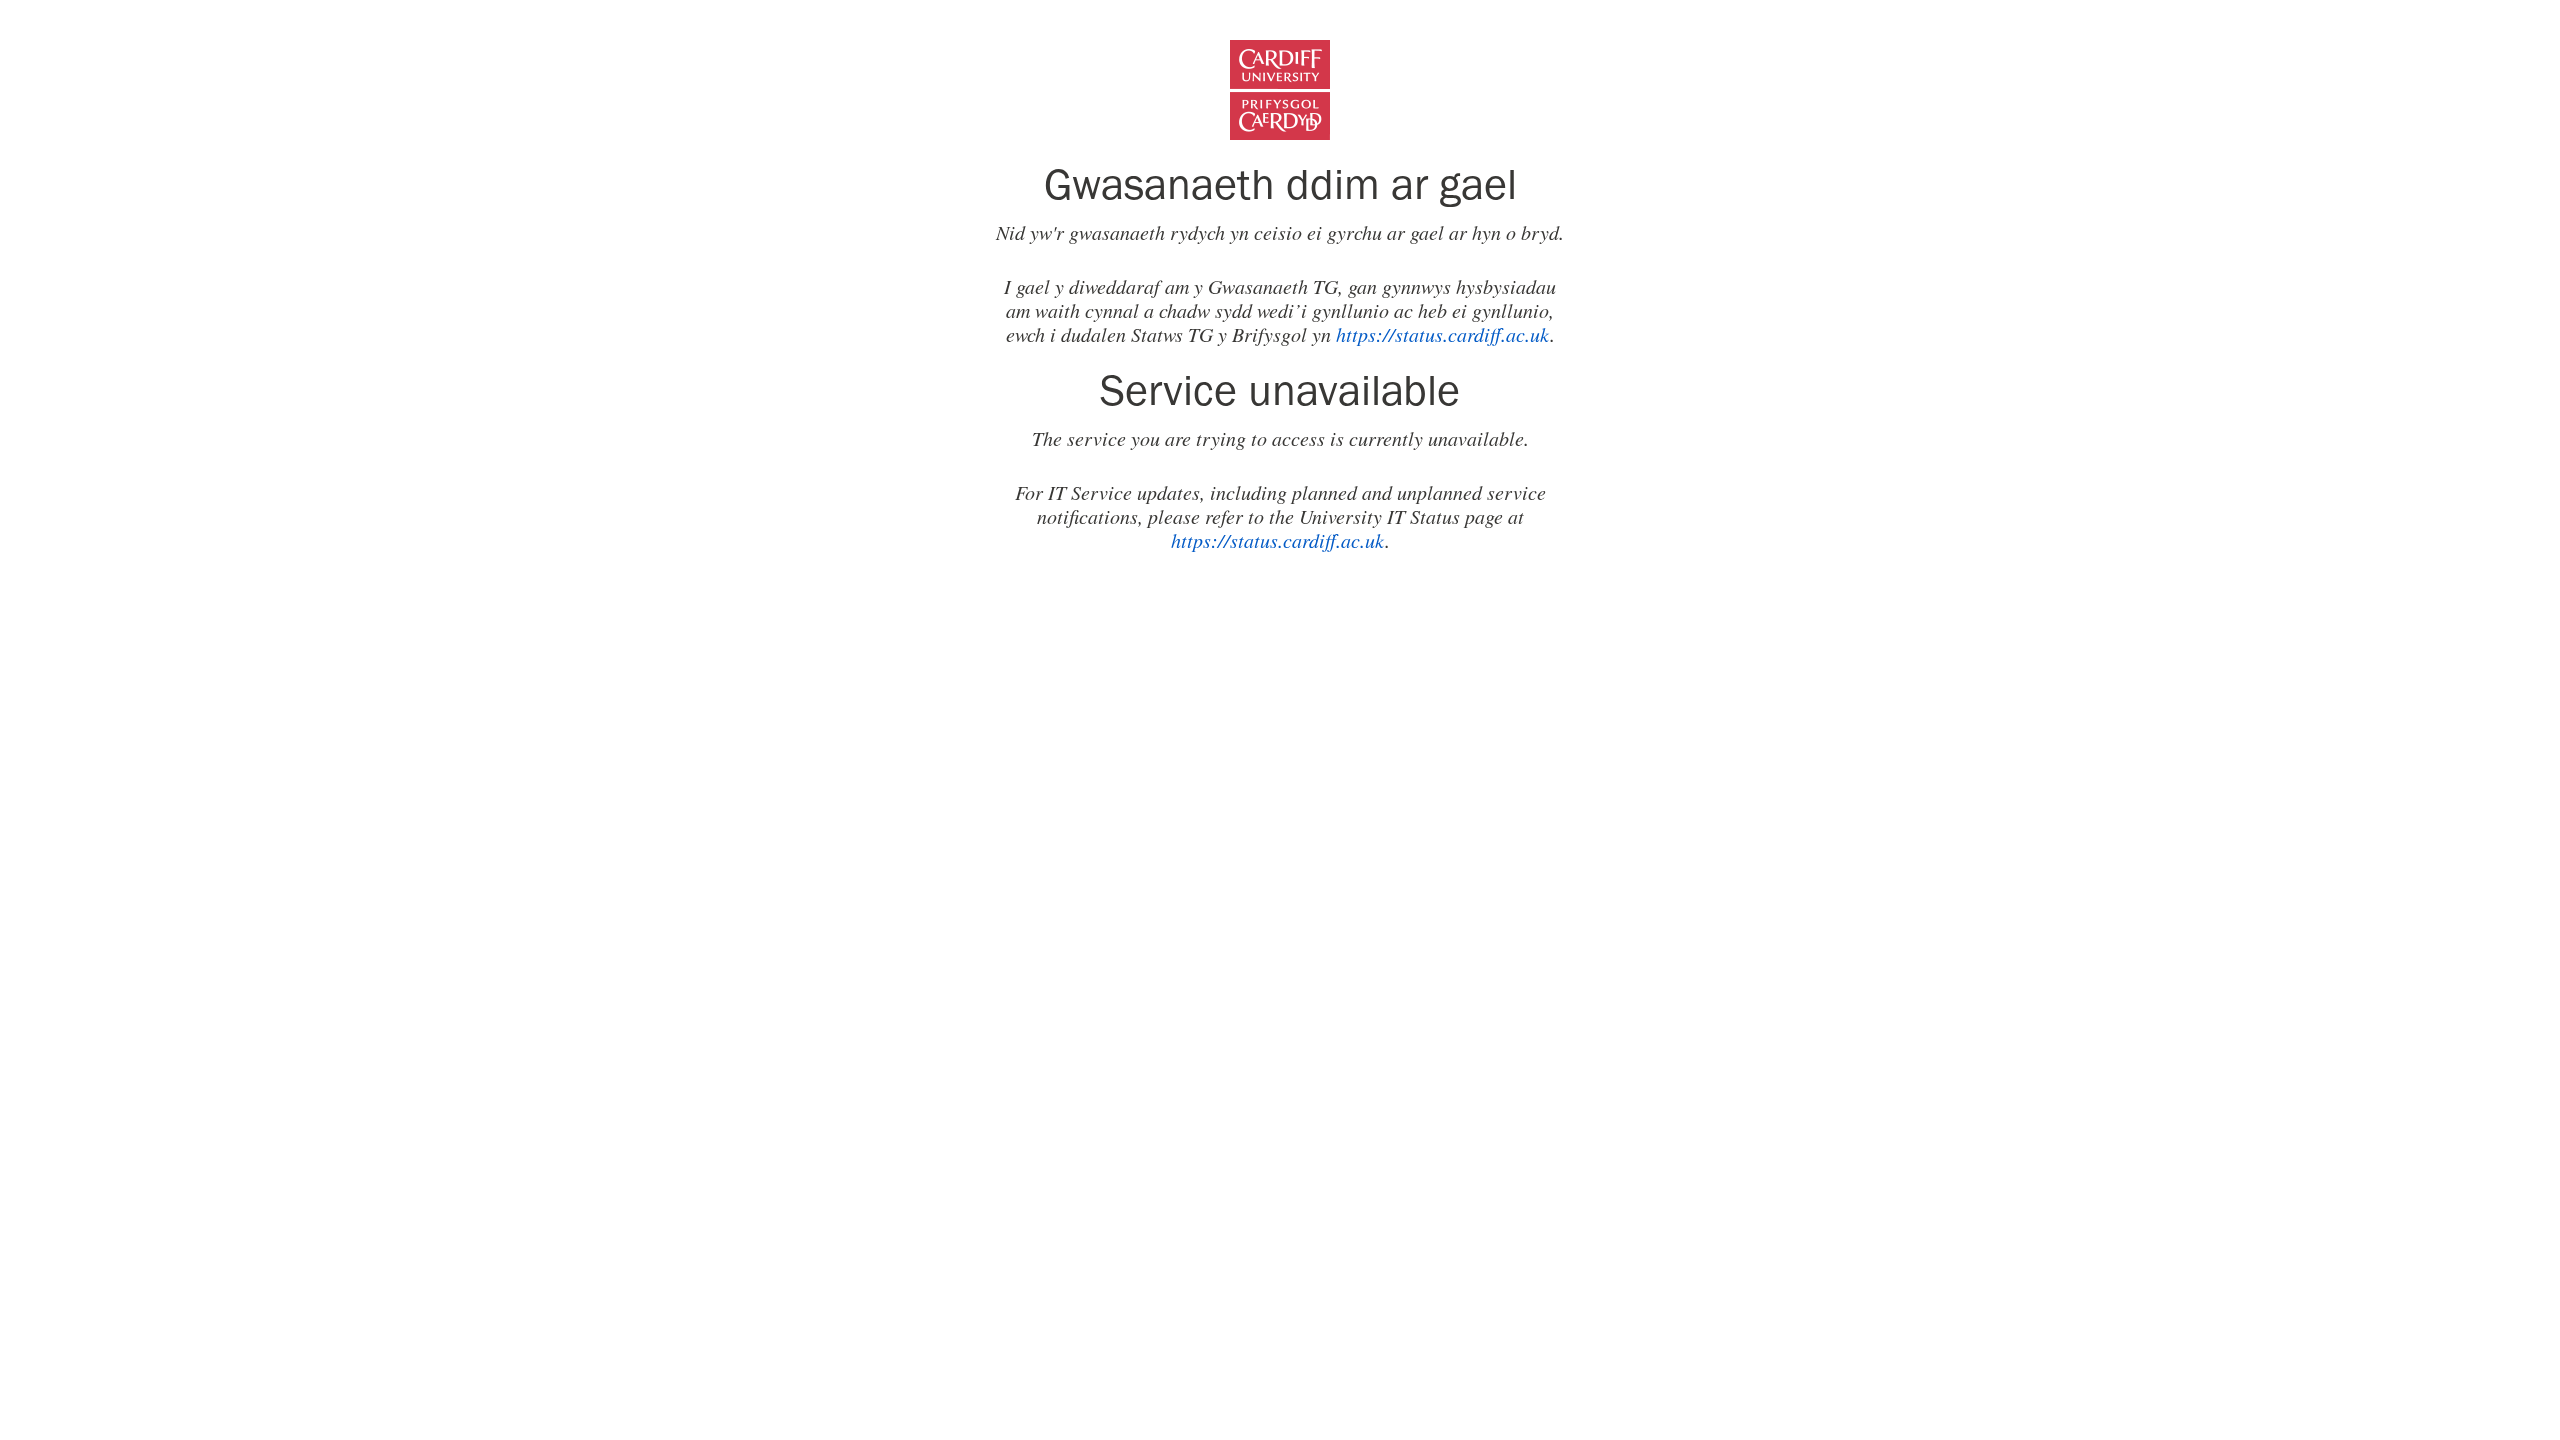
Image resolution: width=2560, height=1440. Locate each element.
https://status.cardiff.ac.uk (1443, 334)
